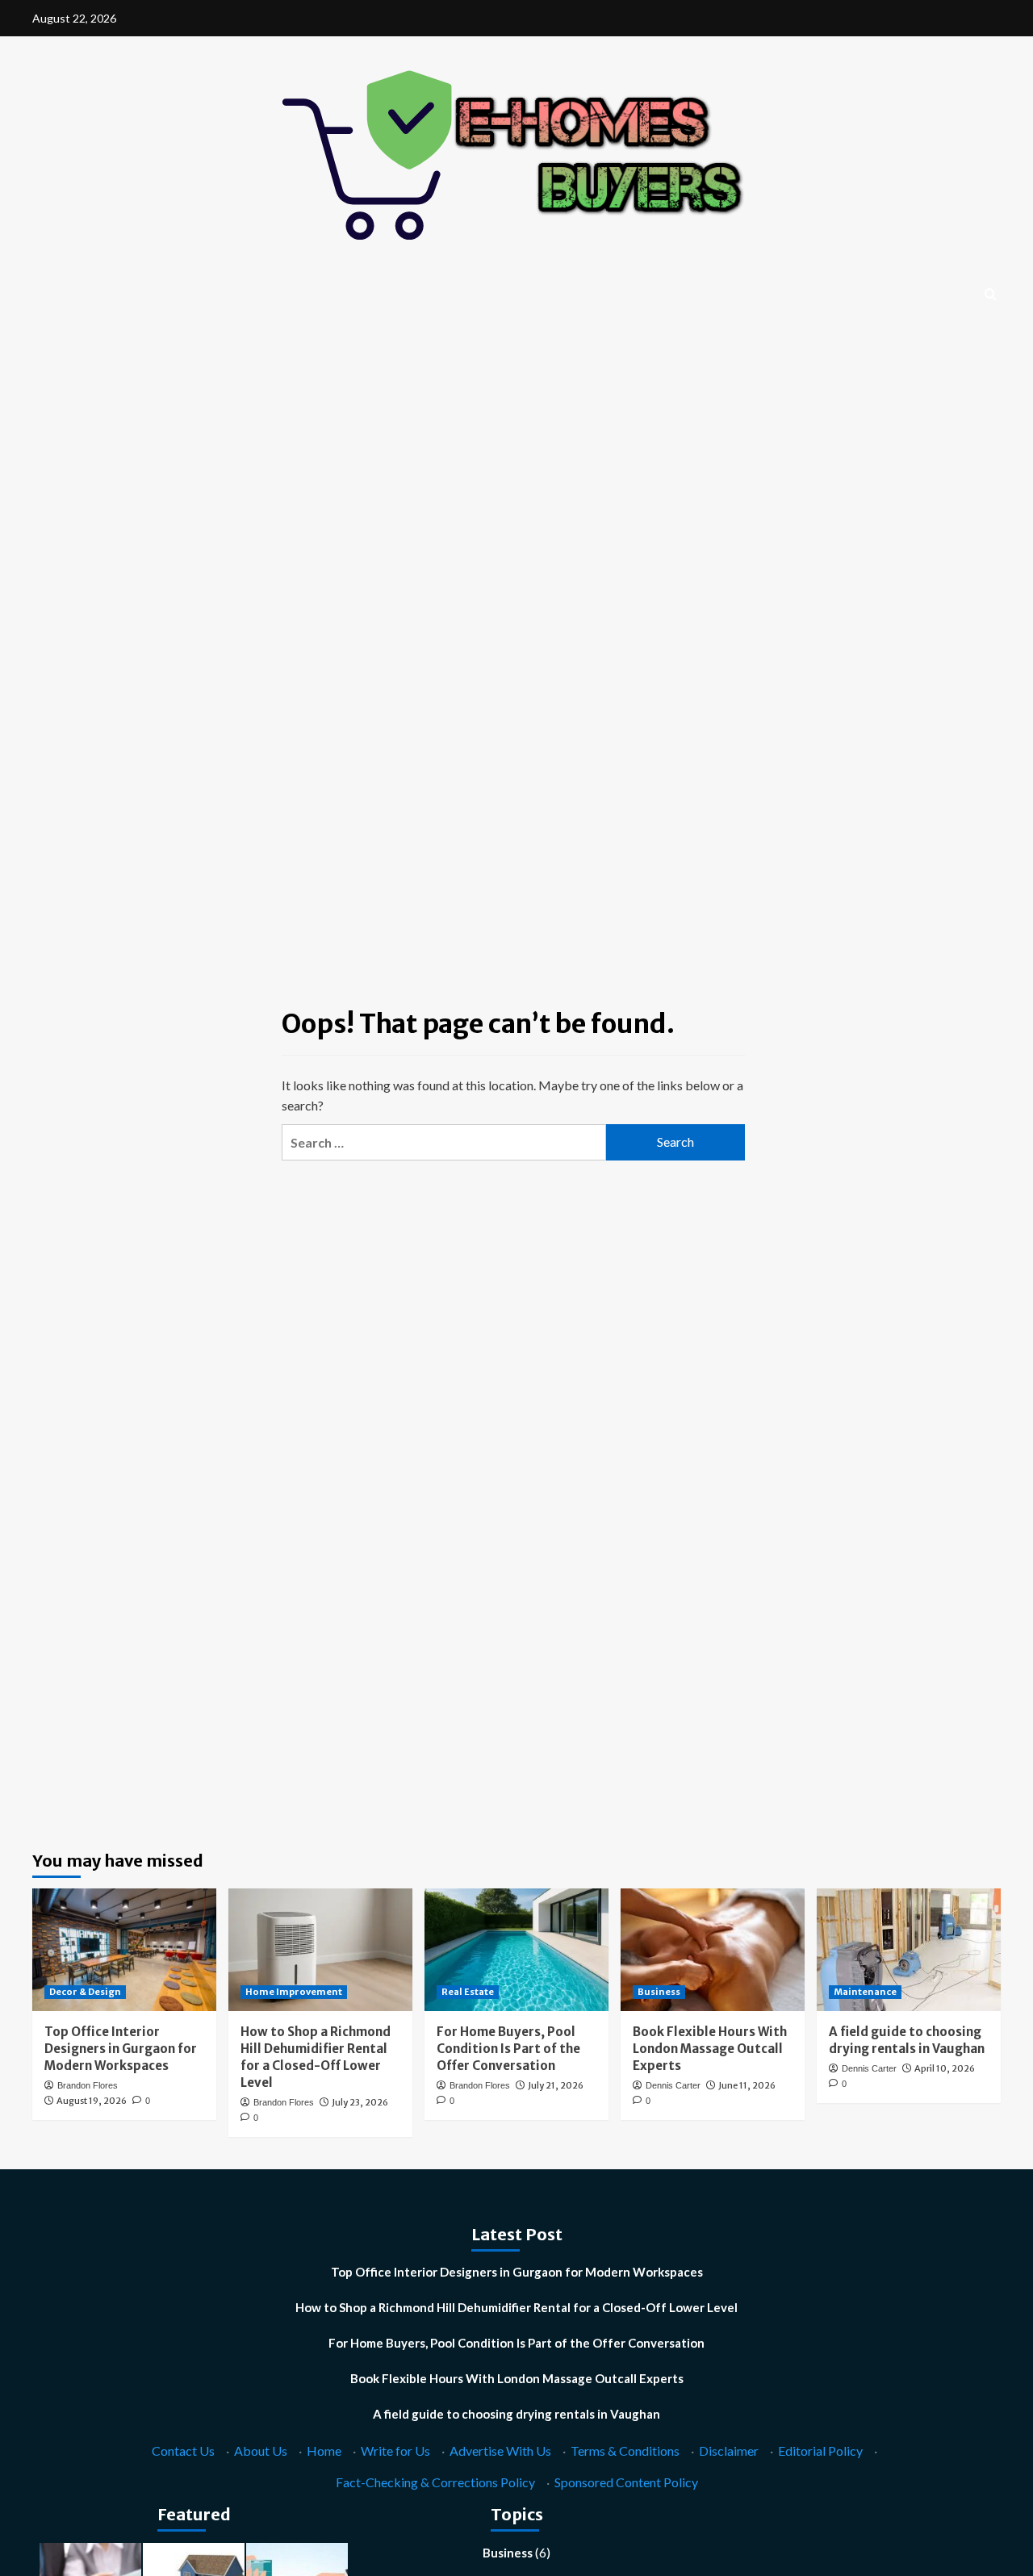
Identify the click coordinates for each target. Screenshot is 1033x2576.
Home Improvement (294, 1992)
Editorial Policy (820, 2451)
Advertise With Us (500, 2451)
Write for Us (395, 2451)
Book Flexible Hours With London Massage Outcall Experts (710, 2049)
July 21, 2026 (556, 2085)
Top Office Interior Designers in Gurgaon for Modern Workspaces (121, 2049)
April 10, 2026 (945, 2068)
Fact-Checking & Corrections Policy (435, 2482)
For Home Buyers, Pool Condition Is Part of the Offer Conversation (508, 2049)
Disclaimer (729, 2451)
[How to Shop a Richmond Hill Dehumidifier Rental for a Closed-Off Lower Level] (320, 1950)
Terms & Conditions (625, 2451)
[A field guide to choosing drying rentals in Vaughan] (909, 1950)
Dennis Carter (673, 2085)
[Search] (991, 295)
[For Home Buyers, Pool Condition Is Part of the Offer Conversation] (516, 1950)
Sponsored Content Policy (626, 2482)
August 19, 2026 (92, 2101)
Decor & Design (85, 1992)
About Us (261, 2451)
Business (659, 1992)
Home (324, 2451)
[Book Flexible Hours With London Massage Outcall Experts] (713, 1950)
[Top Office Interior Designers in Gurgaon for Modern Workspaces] (124, 1950)
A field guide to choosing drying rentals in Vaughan (516, 2414)
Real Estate (468, 1992)
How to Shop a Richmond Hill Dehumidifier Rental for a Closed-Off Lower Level (516, 2307)
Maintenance (865, 1992)
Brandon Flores (88, 2085)
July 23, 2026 (360, 2102)
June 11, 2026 (747, 2085)
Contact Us (183, 2451)
